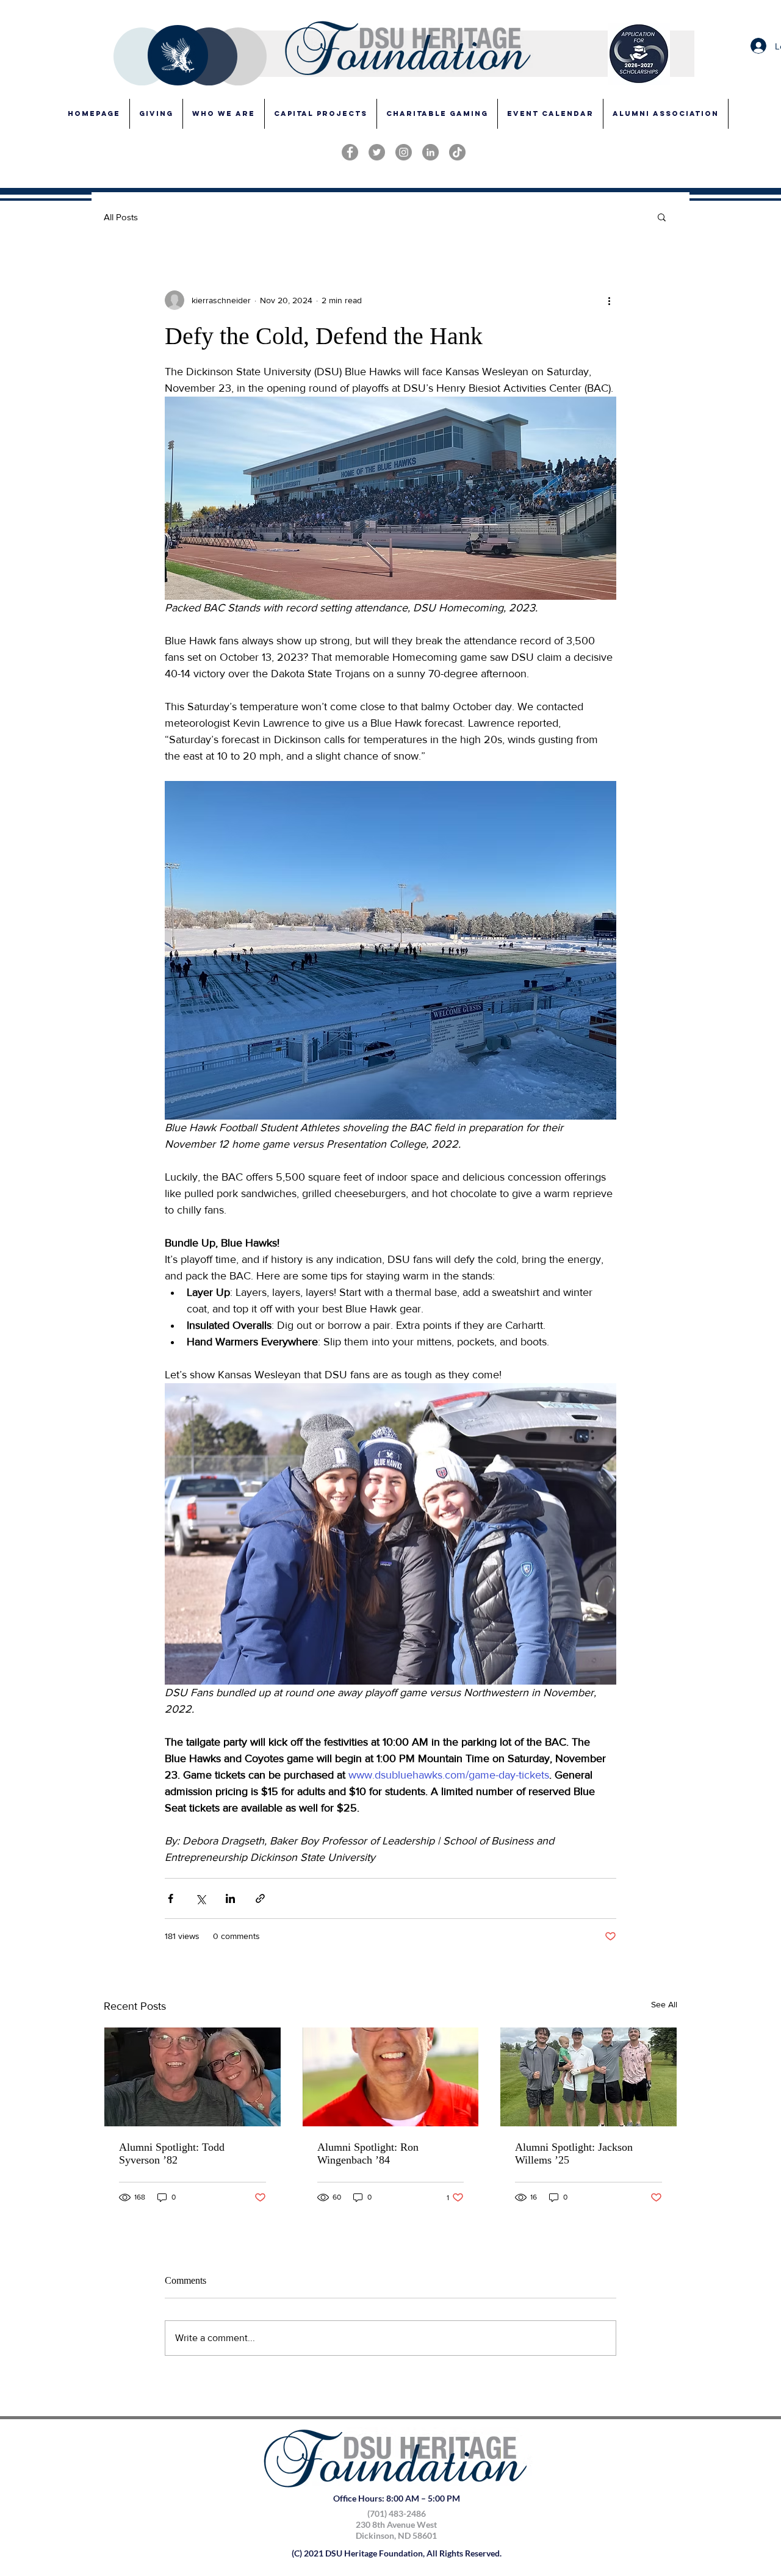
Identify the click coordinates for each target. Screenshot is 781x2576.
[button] (321, 114)
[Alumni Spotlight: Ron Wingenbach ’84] (391, 2077)
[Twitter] (377, 152)
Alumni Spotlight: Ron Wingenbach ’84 (368, 2153)
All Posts (121, 217)
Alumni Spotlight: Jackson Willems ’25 (574, 2153)
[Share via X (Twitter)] (200, 1898)
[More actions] (609, 300)
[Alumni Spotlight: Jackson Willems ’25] (588, 2077)
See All (664, 2004)
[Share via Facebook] (171, 1898)
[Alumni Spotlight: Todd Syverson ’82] (193, 2077)
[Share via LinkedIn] (230, 1898)
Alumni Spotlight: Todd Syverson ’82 (172, 2153)
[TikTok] (457, 152)
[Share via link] (260, 1898)
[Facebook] (350, 152)
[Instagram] (404, 152)
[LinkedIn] (430, 152)
